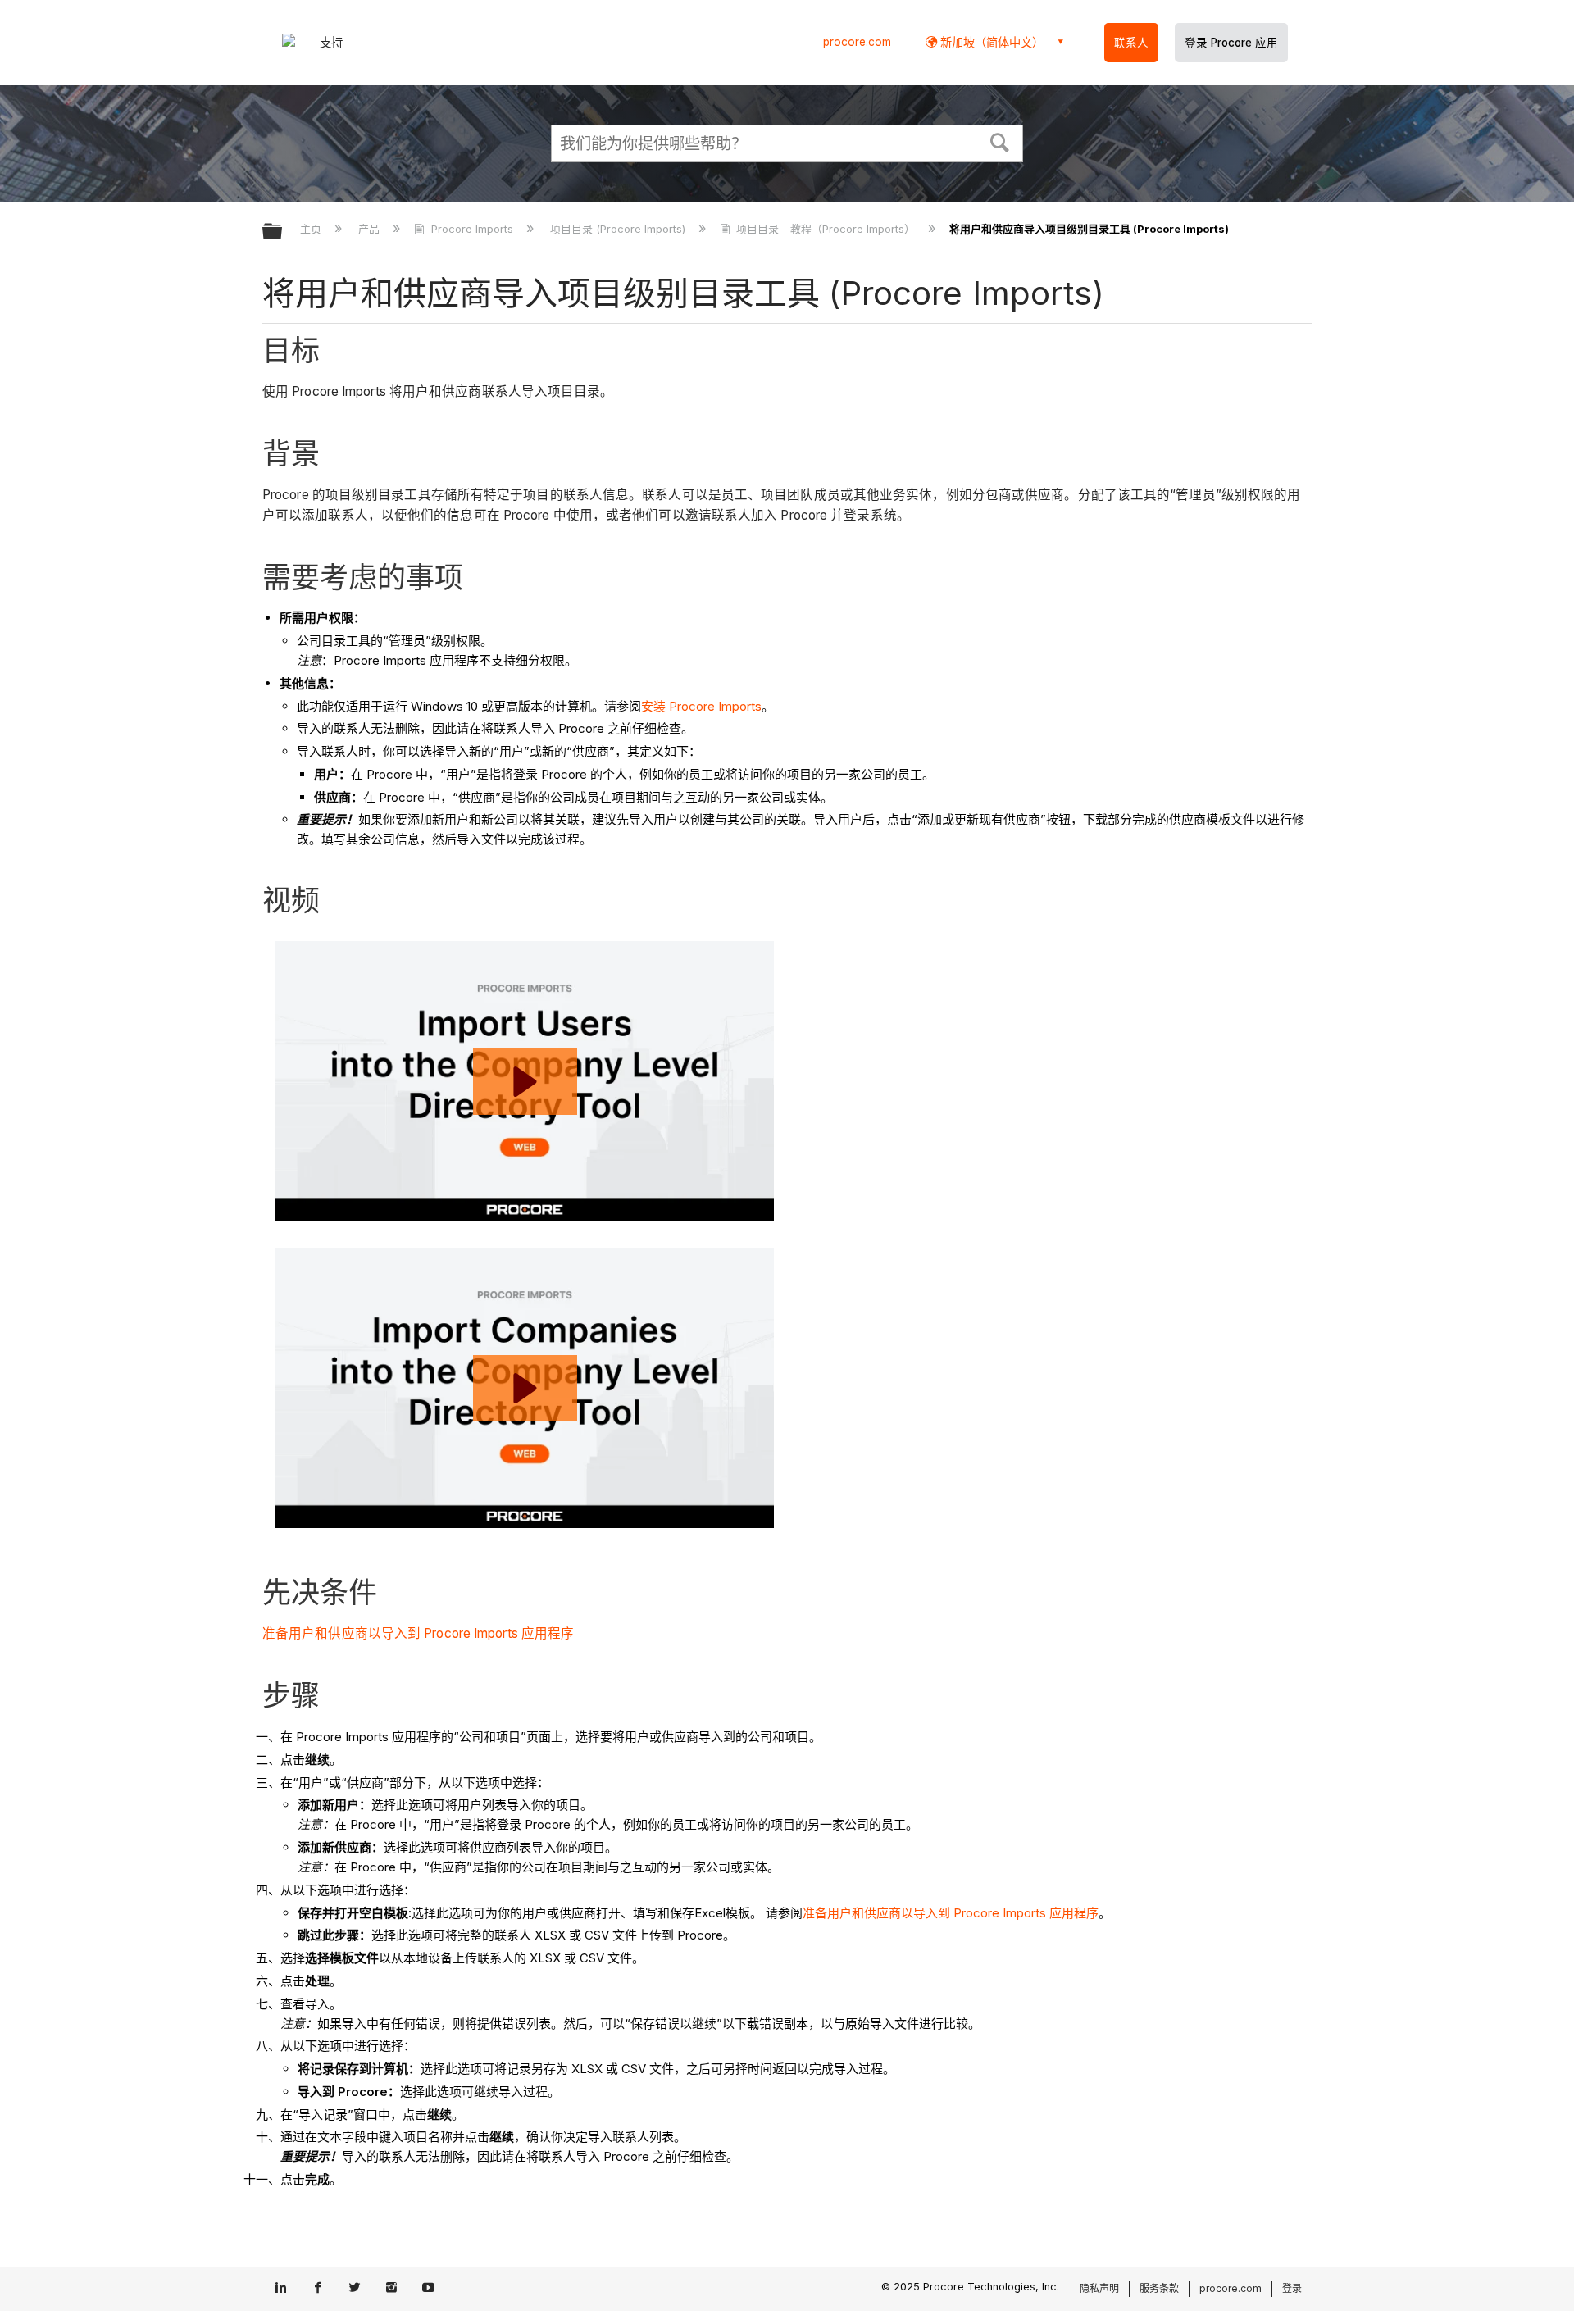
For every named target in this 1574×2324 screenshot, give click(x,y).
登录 (1292, 2288)
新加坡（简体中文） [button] (990, 42)
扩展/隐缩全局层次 (283, 232)
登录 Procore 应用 (1231, 43)
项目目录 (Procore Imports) (619, 229)
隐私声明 (1099, 2288)
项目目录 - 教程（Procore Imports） (826, 229)
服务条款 (1159, 2288)
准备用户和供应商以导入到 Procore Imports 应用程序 (418, 1633)
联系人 (1131, 43)
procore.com (857, 42)
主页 (312, 229)
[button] (1000, 141)
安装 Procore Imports (701, 706)
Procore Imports (472, 229)
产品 (371, 229)
